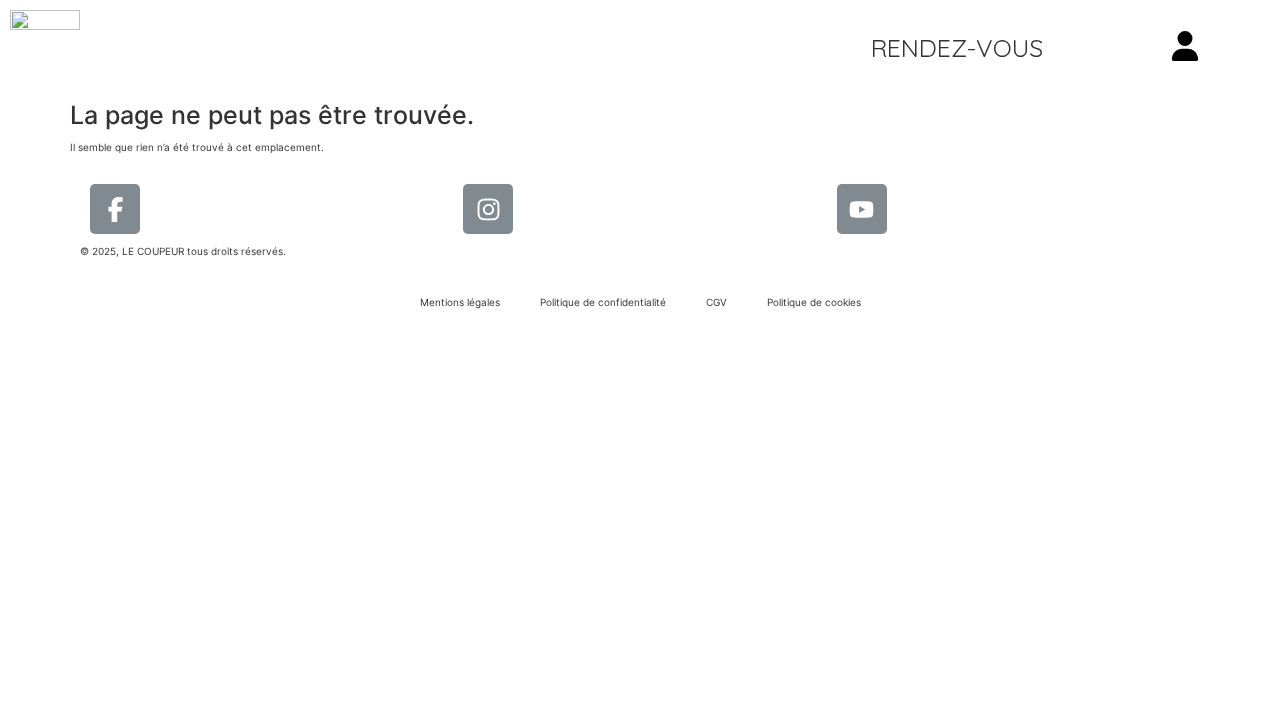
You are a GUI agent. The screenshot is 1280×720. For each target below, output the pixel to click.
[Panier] (1138, 47)
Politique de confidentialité (603, 302)
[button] (957, 47)
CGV (716, 302)
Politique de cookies (814, 302)
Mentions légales (460, 302)
